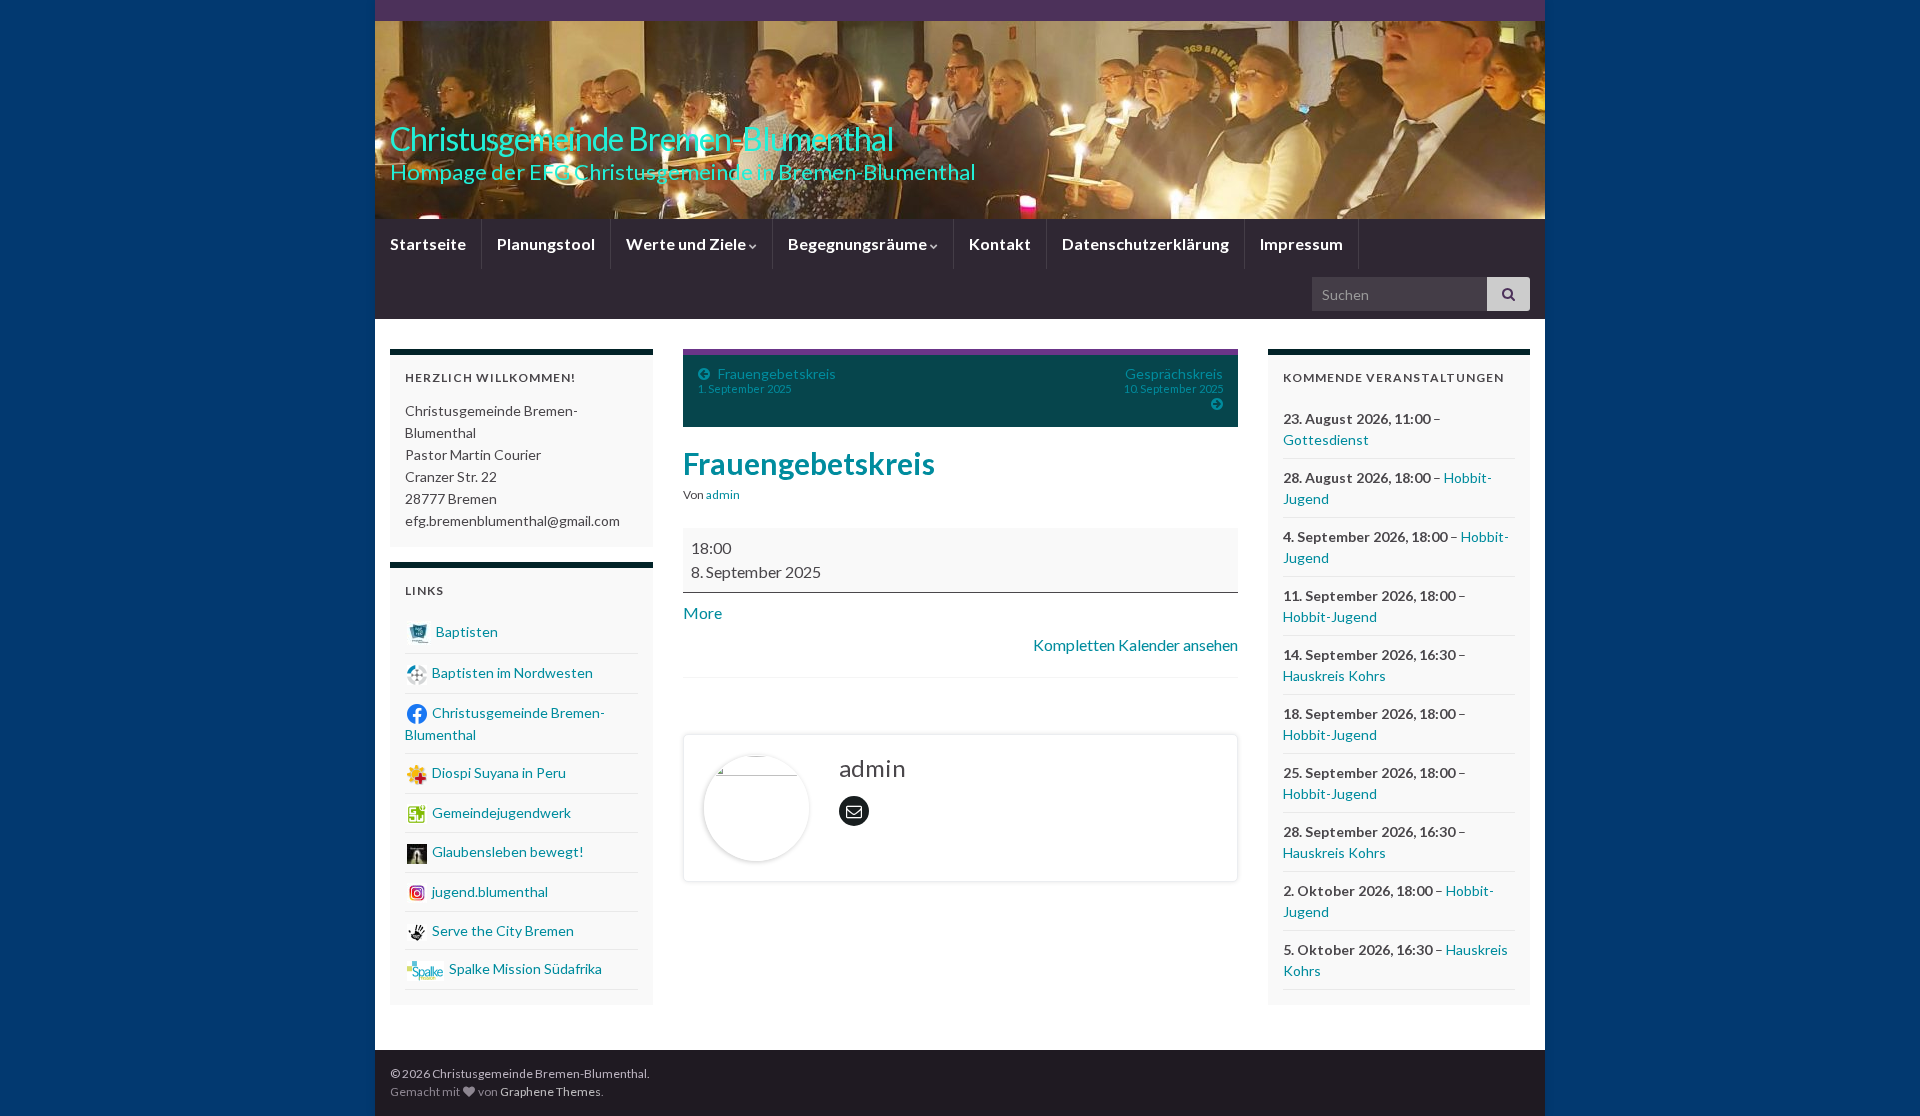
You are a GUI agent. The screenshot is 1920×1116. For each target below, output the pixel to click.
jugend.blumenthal (488, 891)
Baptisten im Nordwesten (511, 672)
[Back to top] (1875, 1071)
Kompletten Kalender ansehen (1135, 644)
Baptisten (465, 631)
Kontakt (1000, 243)
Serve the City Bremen (501, 930)
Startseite (428, 243)
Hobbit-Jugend (1330, 616)
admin (723, 494)
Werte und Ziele (687, 243)
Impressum (1301, 243)
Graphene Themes (550, 1091)
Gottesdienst (1326, 439)
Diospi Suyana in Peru (497, 772)
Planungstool (546, 243)
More (702, 612)
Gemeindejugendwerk (500, 812)
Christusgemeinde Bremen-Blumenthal (642, 138)
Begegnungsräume (859, 243)
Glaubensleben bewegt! (506, 851)
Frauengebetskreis (767, 380)
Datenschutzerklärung (1145, 243)
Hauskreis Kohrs (1334, 675)
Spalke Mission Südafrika (524, 968)
